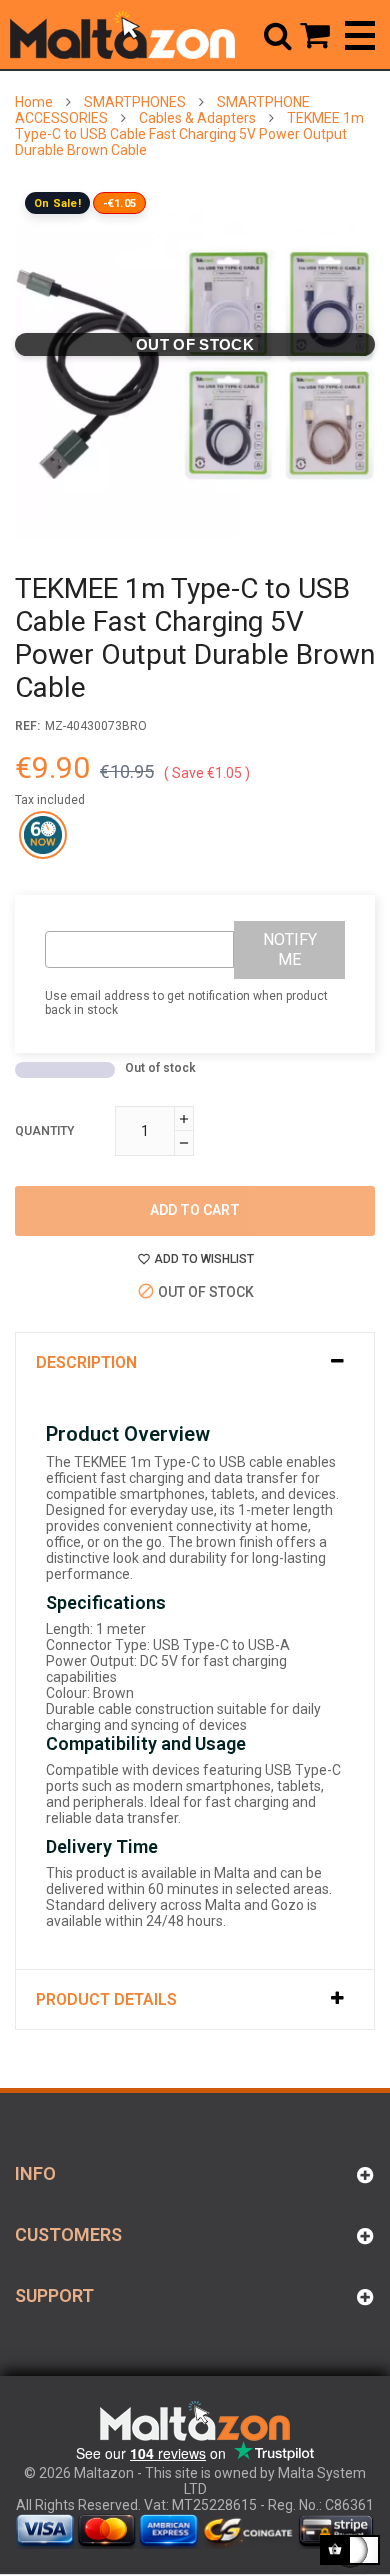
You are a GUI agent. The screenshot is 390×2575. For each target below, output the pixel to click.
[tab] (195, 1362)
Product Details (106, 1999)
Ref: (27, 726)
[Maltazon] (122, 35)
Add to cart (195, 1210)
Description (86, 1362)
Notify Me (290, 949)
